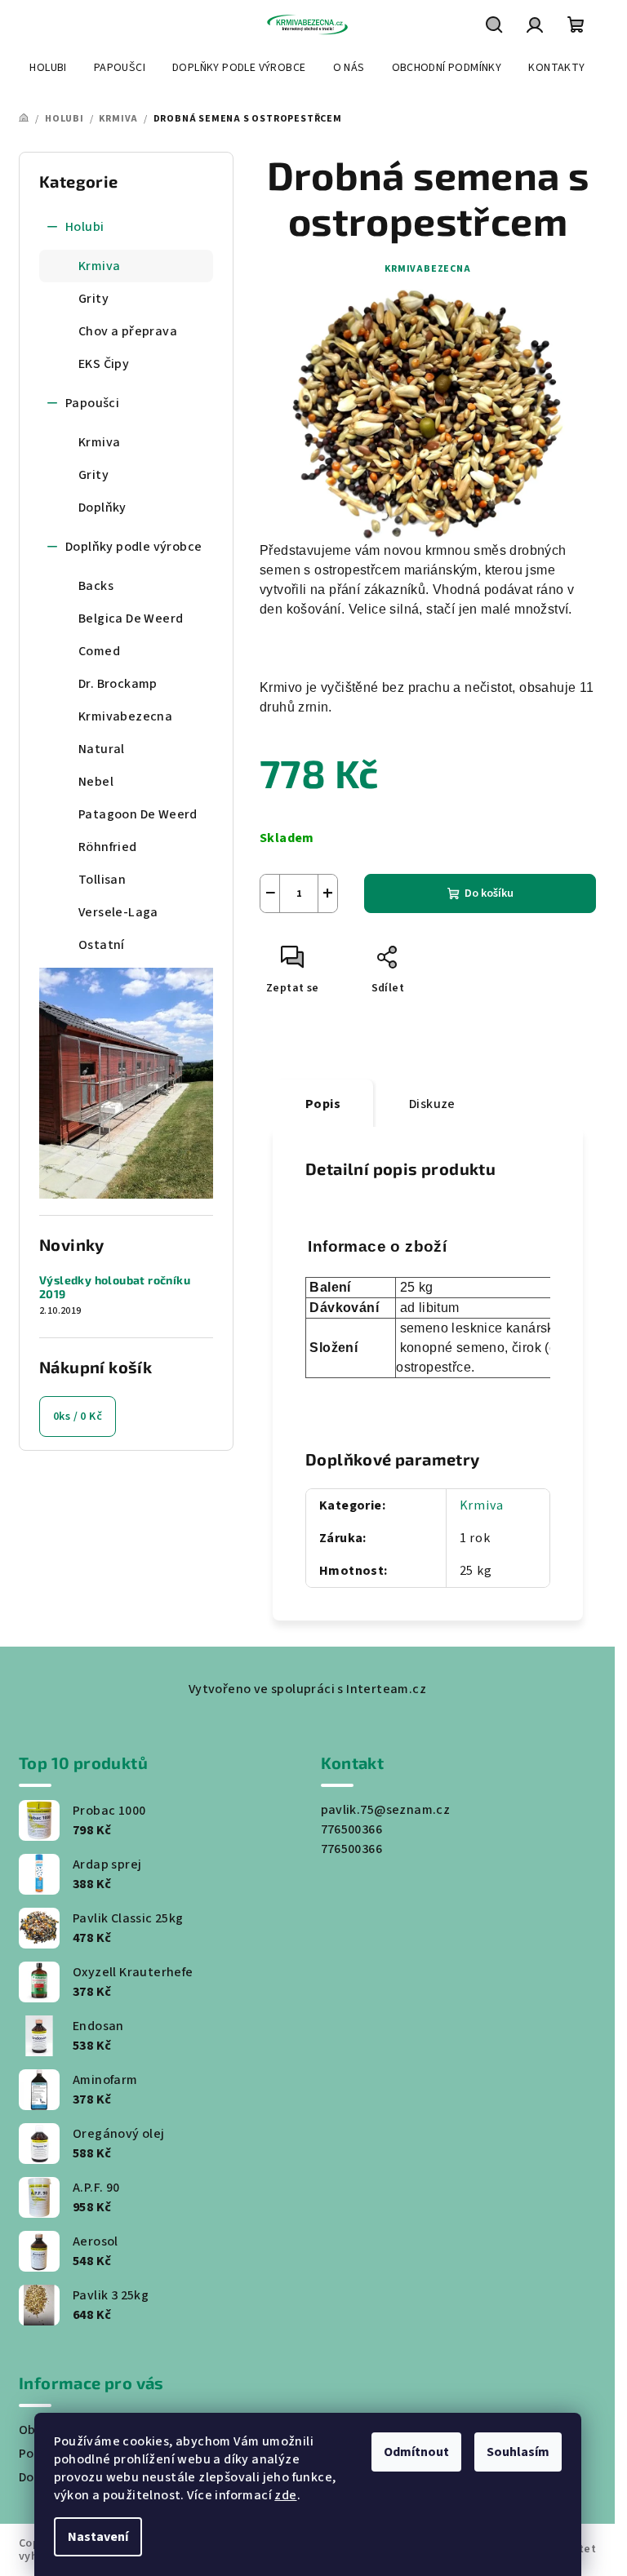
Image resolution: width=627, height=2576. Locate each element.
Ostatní (102, 945)
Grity (93, 299)
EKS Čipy (104, 364)
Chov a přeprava (128, 331)
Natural (102, 749)
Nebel (96, 782)
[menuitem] (48, 68)
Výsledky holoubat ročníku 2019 (115, 1287)
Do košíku (489, 893)
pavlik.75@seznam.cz (386, 1810)
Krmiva (99, 266)
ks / (78, 1417)
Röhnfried (108, 847)
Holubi (84, 227)
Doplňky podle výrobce (133, 547)
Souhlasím (518, 2452)
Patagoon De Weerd (138, 814)
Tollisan (102, 880)
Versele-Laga (118, 912)
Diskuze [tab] (432, 1104)
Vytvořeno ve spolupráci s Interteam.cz (307, 1689)
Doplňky (102, 508)
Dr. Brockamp (118, 684)
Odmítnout (416, 2452)
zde (285, 2495)
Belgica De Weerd (131, 619)
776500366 (352, 1829)
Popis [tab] (323, 1104)
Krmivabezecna (125, 716)
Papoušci (92, 403)
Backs (96, 586)
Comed (99, 651)
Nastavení (98, 2537)
